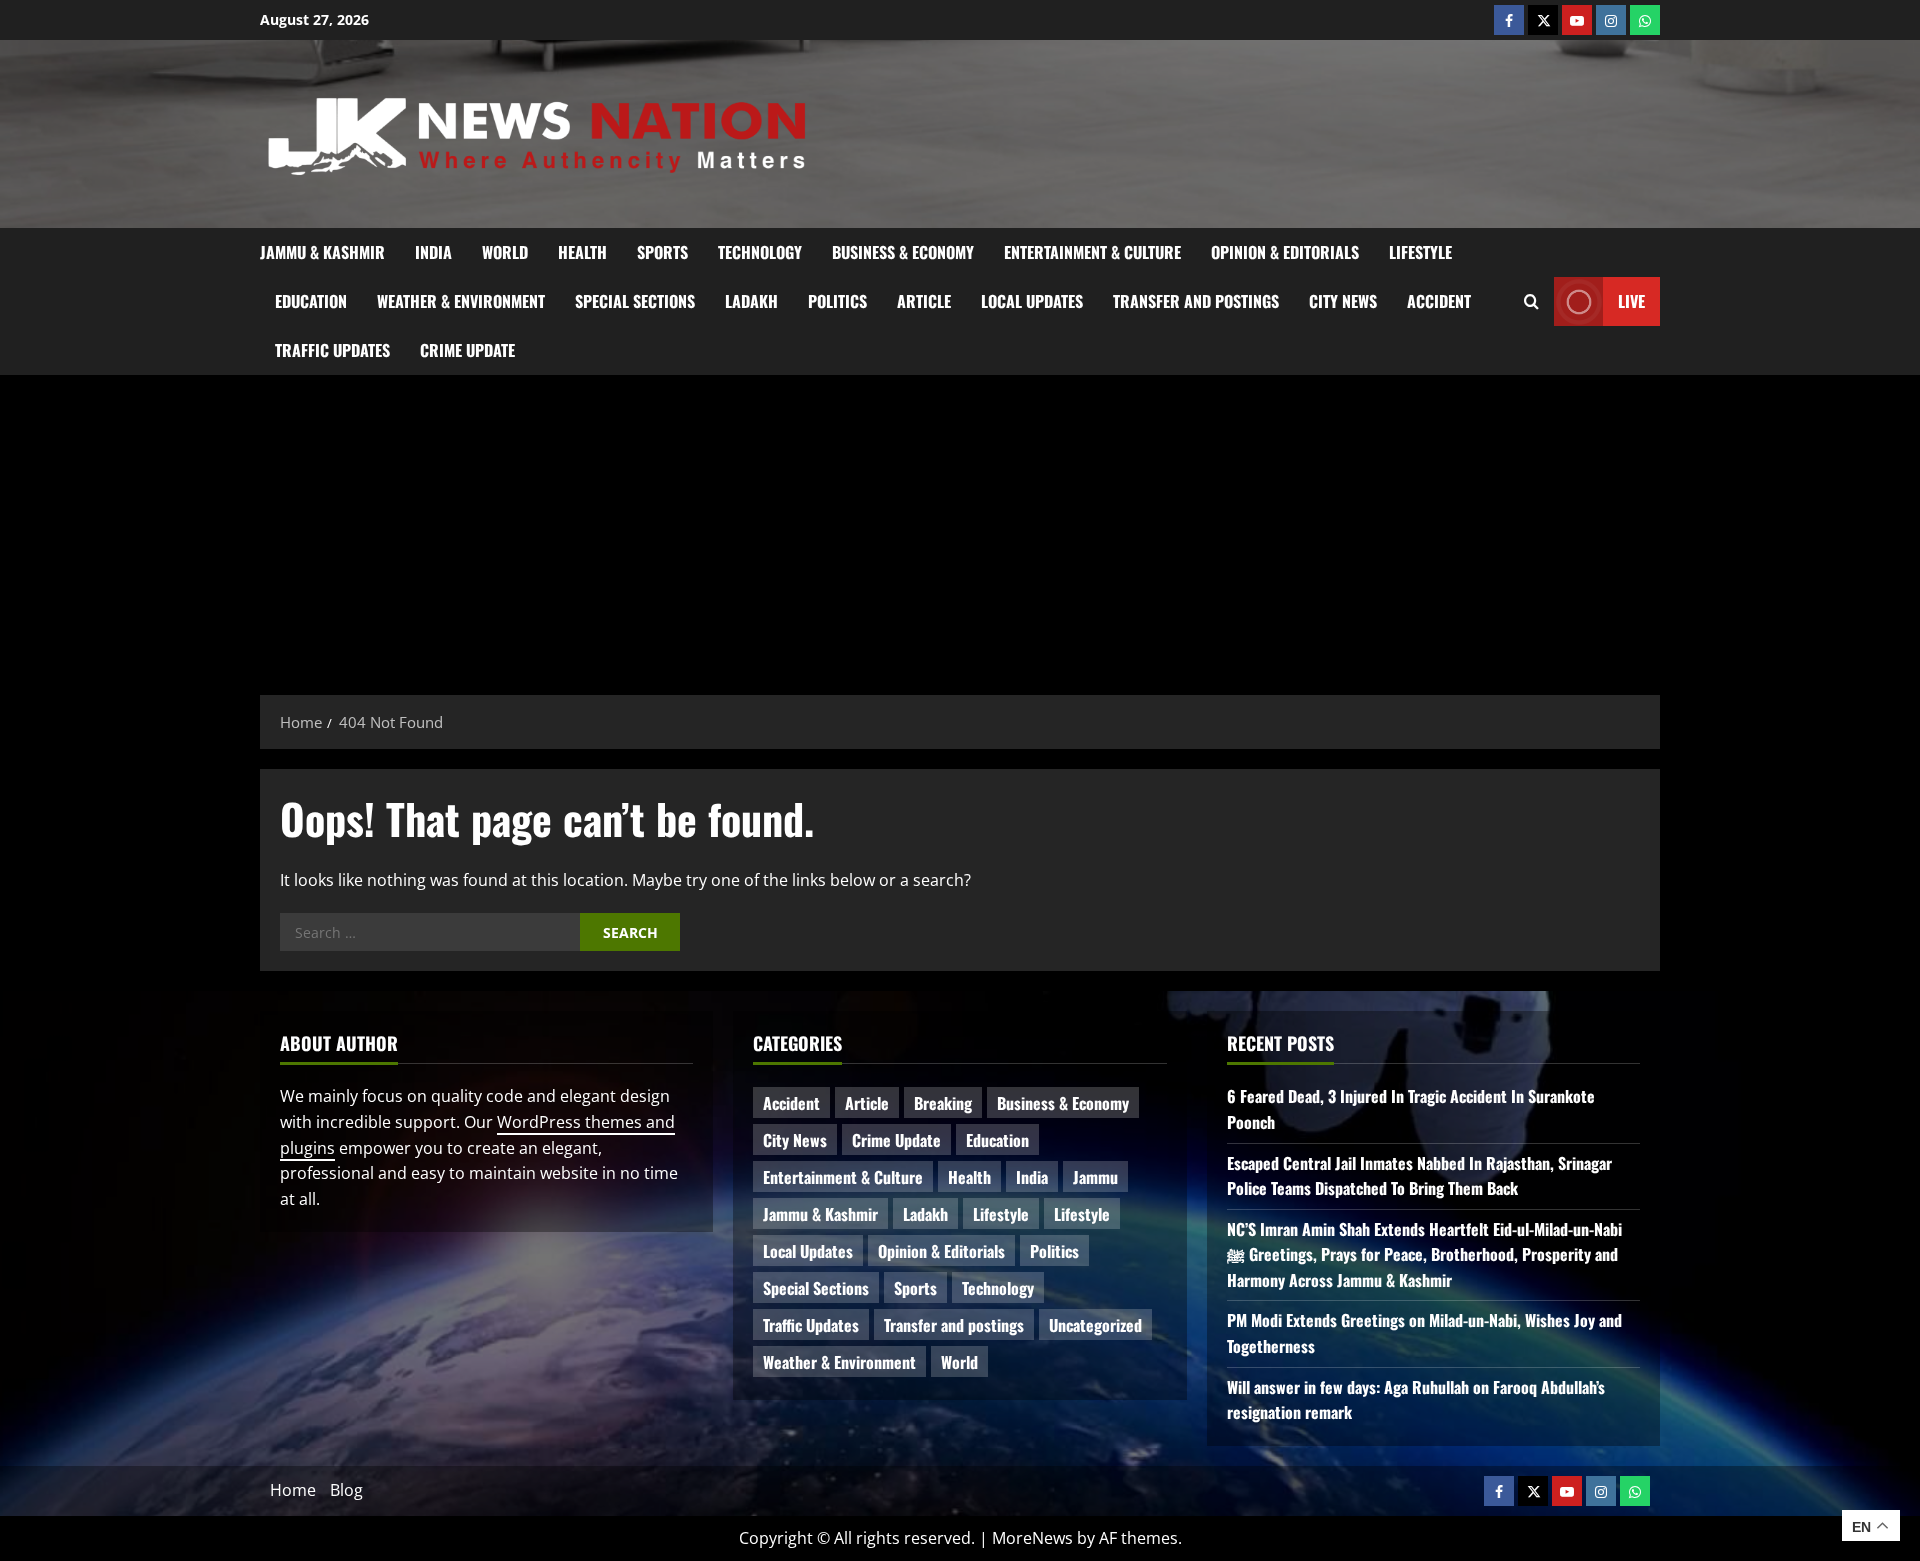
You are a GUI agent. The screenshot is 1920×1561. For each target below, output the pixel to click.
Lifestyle (1420, 252)
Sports (662, 252)
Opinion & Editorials (1285, 252)
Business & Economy (903, 252)
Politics (837, 301)
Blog (346, 1490)
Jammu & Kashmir (322, 252)
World (505, 252)
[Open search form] (1531, 301)
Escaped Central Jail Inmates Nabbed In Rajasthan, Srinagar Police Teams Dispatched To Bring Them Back (1419, 1176)
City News (1343, 301)
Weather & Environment (461, 301)
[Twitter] (1543, 20)
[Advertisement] (960, 525)
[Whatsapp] (1645, 20)
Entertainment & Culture (1092, 252)
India (433, 252)
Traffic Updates (332, 350)
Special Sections (635, 301)
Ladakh (751, 301)
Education (311, 301)
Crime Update (467, 350)
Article (924, 301)
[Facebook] (1509, 20)
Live (1631, 300)
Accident (1439, 301)
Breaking (943, 1103)
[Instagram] (1611, 20)
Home (293, 1490)
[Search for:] (430, 932)
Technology (760, 252)
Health (582, 252)
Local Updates (1032, 301)
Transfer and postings (1196, 301)
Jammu (1095, 1177)
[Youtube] (1577, 20)
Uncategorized (1095, 1325)
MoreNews (1032, 1538)
